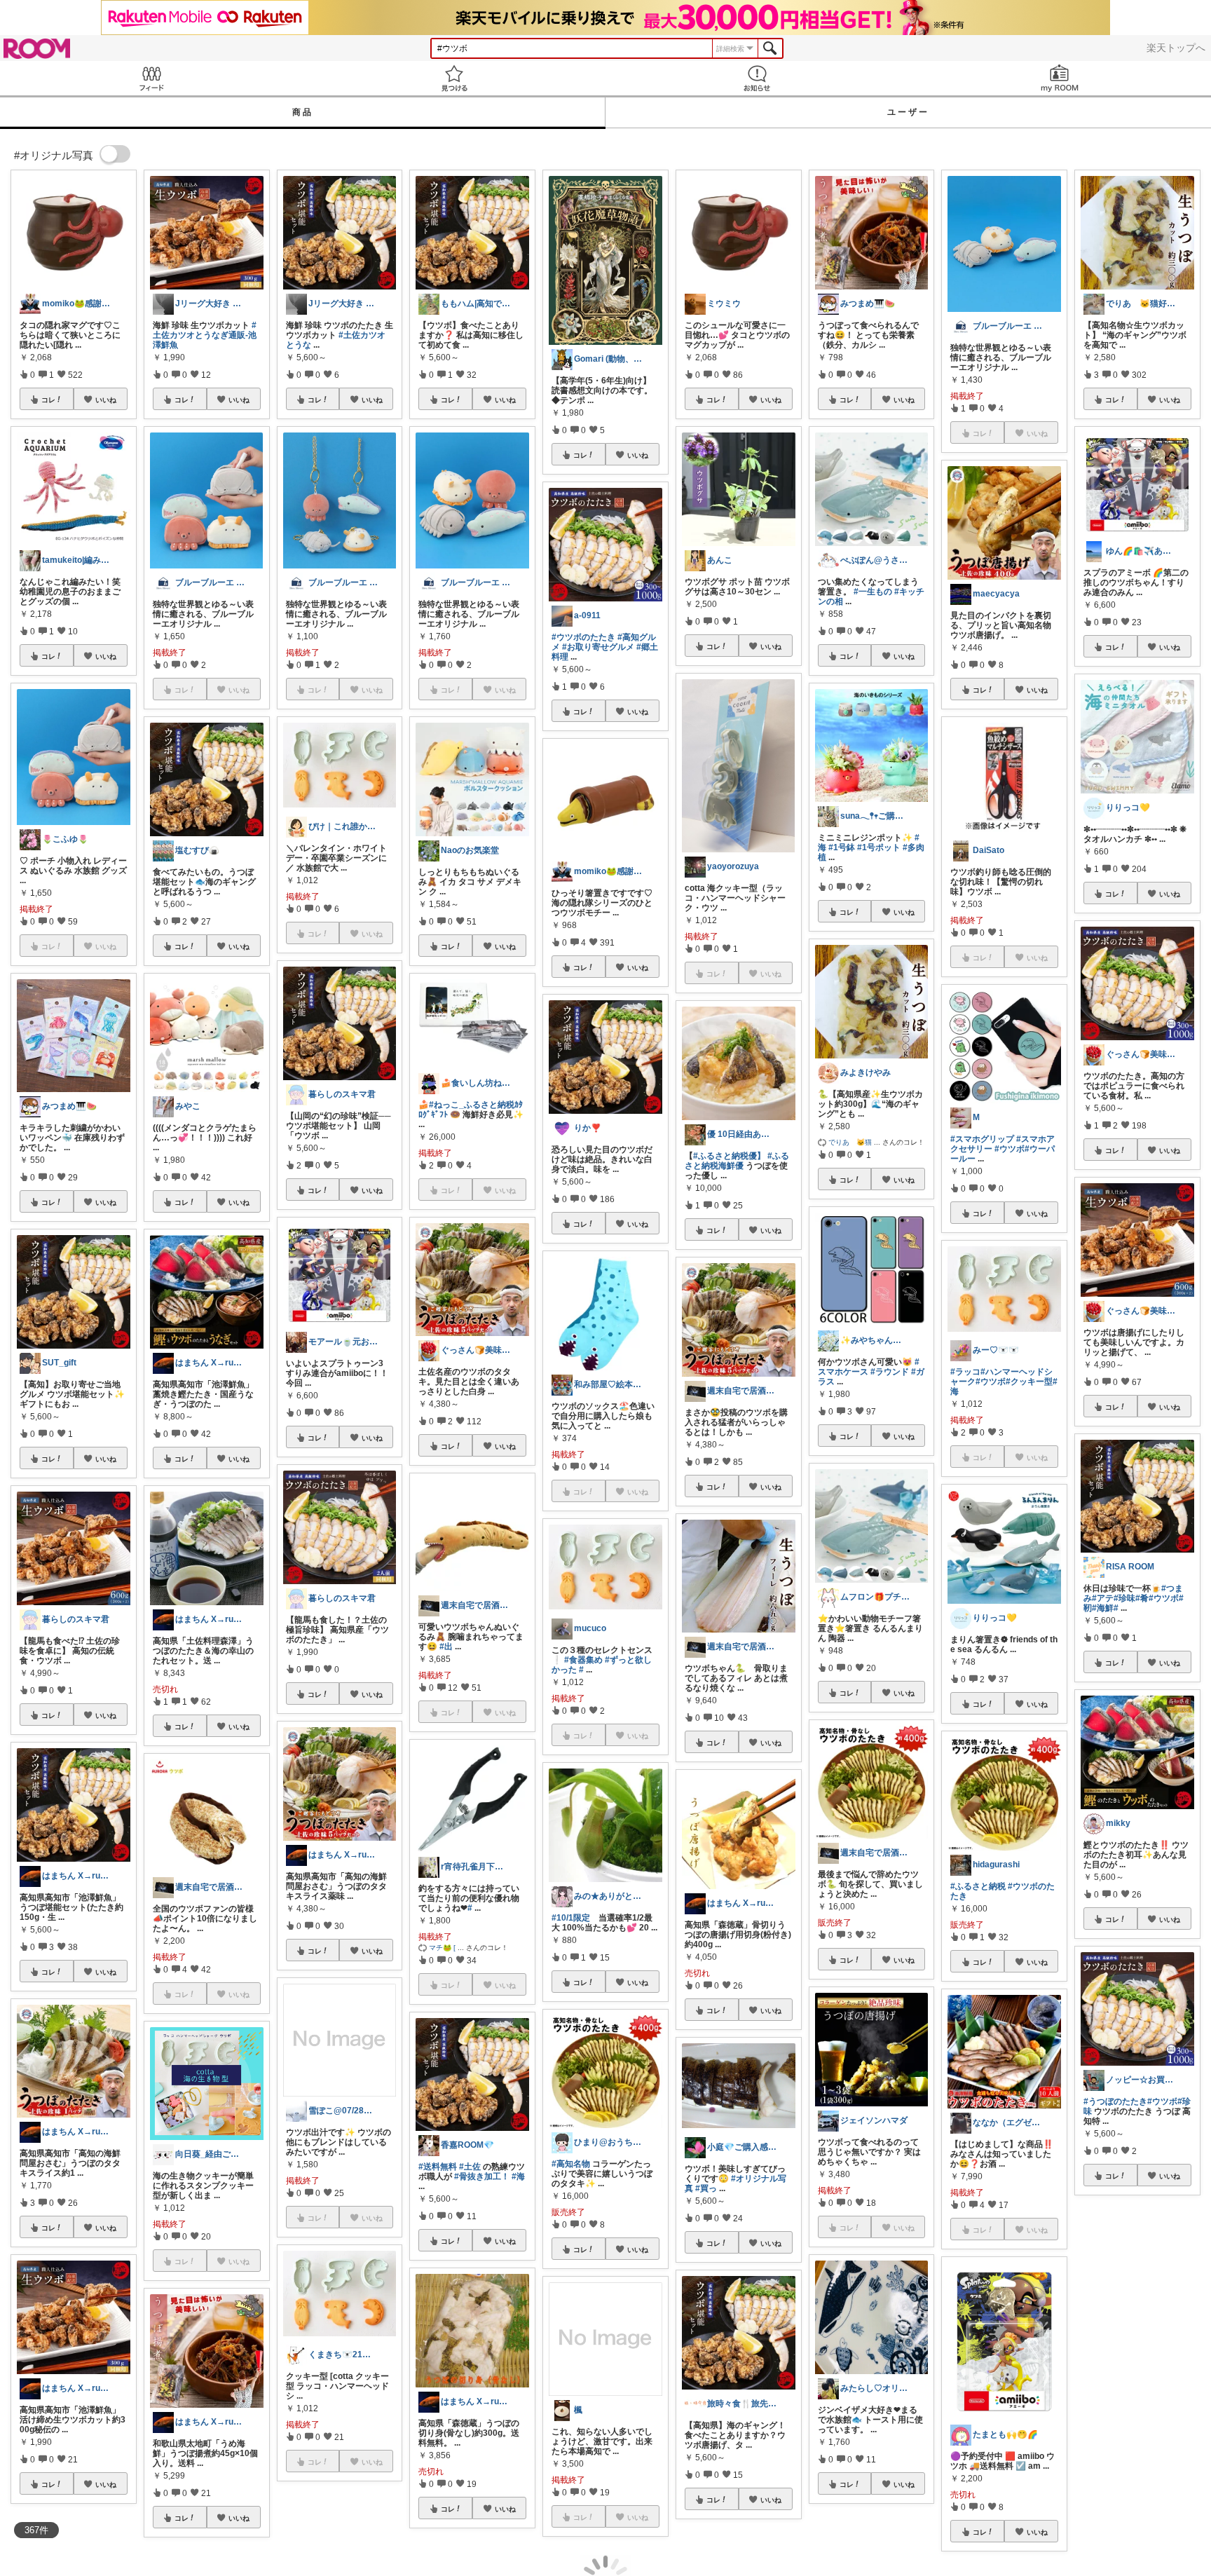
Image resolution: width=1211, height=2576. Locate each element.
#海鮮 (1103, 1608)
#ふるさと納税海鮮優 (737, 1161)
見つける (454, 78)
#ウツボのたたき (583, 637)
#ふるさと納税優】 (729, 1156)
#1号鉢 (842, 847)
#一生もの (873, 592)
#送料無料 (438, 2167)
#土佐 (470, 2167)
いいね (106, 400)
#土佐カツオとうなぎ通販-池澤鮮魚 (205, 335)
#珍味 (1124, 1598)
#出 (446, 1647)
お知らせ (757, 78)
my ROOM (1060, 78)
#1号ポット (879, 847)
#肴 (1142, 1598)
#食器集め (583, 1660)
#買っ (706, 2188)
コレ (48, 400)
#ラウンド (890, 1372)
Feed (151, 78)
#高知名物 (571, 2164)
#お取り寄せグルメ (598, 647)
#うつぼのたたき (1115, 2101)
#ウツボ (1010, 1149)
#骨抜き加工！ (482, 2176)
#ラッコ (965, 1372)
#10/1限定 (571, 1918)
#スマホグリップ (982, 1139)
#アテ (1103, 1598)
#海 (518, 2176)
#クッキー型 (1029, 1382)
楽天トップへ (1176, 48)
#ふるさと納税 (978, 1886)
